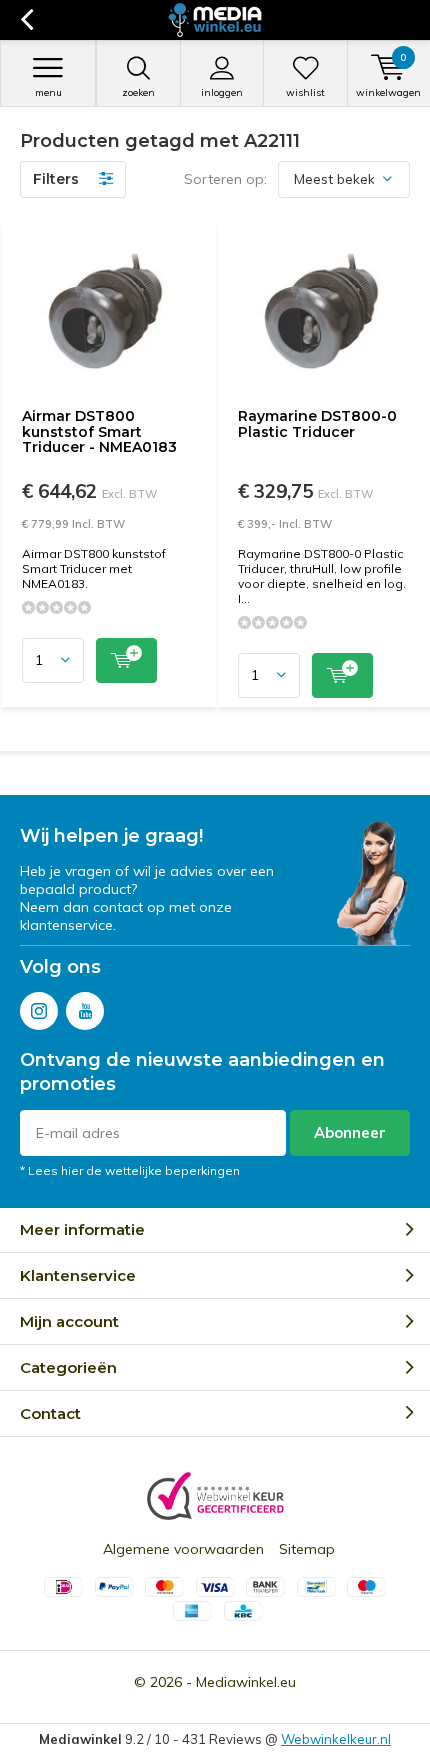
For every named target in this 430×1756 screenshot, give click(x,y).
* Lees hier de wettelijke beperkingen (130, 1170)
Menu (48, 92)
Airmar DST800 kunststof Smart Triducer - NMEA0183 (99, 431)
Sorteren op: (225, 179)
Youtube (85, 1011)
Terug (26, 20)
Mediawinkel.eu (246, 1682)
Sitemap (307, 1549)
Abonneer (350, 1132)
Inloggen (222, 92)
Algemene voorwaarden (183, 1549)
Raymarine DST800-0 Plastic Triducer (317, 424)
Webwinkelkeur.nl (336, 1739)
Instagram (39, 1011)
